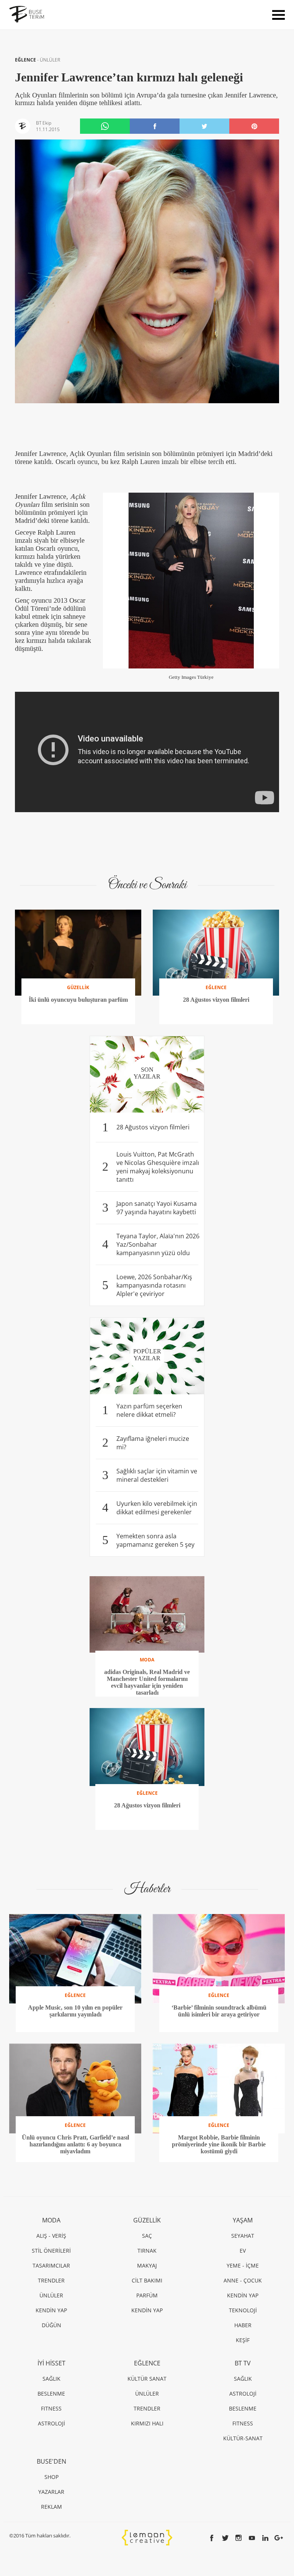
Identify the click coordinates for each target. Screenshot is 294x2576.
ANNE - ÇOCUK (243, 2280)
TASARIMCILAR (51, 2265)
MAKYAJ (147, 2265)
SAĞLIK (51, 2379)
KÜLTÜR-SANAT (243, 2438)
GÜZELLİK (147, 2220)
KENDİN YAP (51, 2310)
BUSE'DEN (51, 2461)
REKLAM (51, 2507)
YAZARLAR (51, 2492)
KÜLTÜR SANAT (147, 2379)
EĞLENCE (26, 60)
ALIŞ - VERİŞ (51, 2236)
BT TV (243, 2363)
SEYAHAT (243, 2236)
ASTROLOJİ (51, 2423)
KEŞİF (243, 2340)
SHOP (51, 2477)
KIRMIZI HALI (147, 2423)
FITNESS (51, 2408)
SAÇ (147, 2236)
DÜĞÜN (51, 2325)
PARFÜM (147, 2295)
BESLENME (51, 2394)
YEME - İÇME (243, 2265)
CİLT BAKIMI (147, 2280)
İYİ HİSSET (51, 2363)
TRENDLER (51, 2280)
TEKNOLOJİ (243, 2310)
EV (243, 2251)
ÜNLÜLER (50, 60)
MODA (51, 2220)
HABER (243, 2325)
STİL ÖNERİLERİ (51, 2251)
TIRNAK (147, 2251)
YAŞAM (243, 2220)
